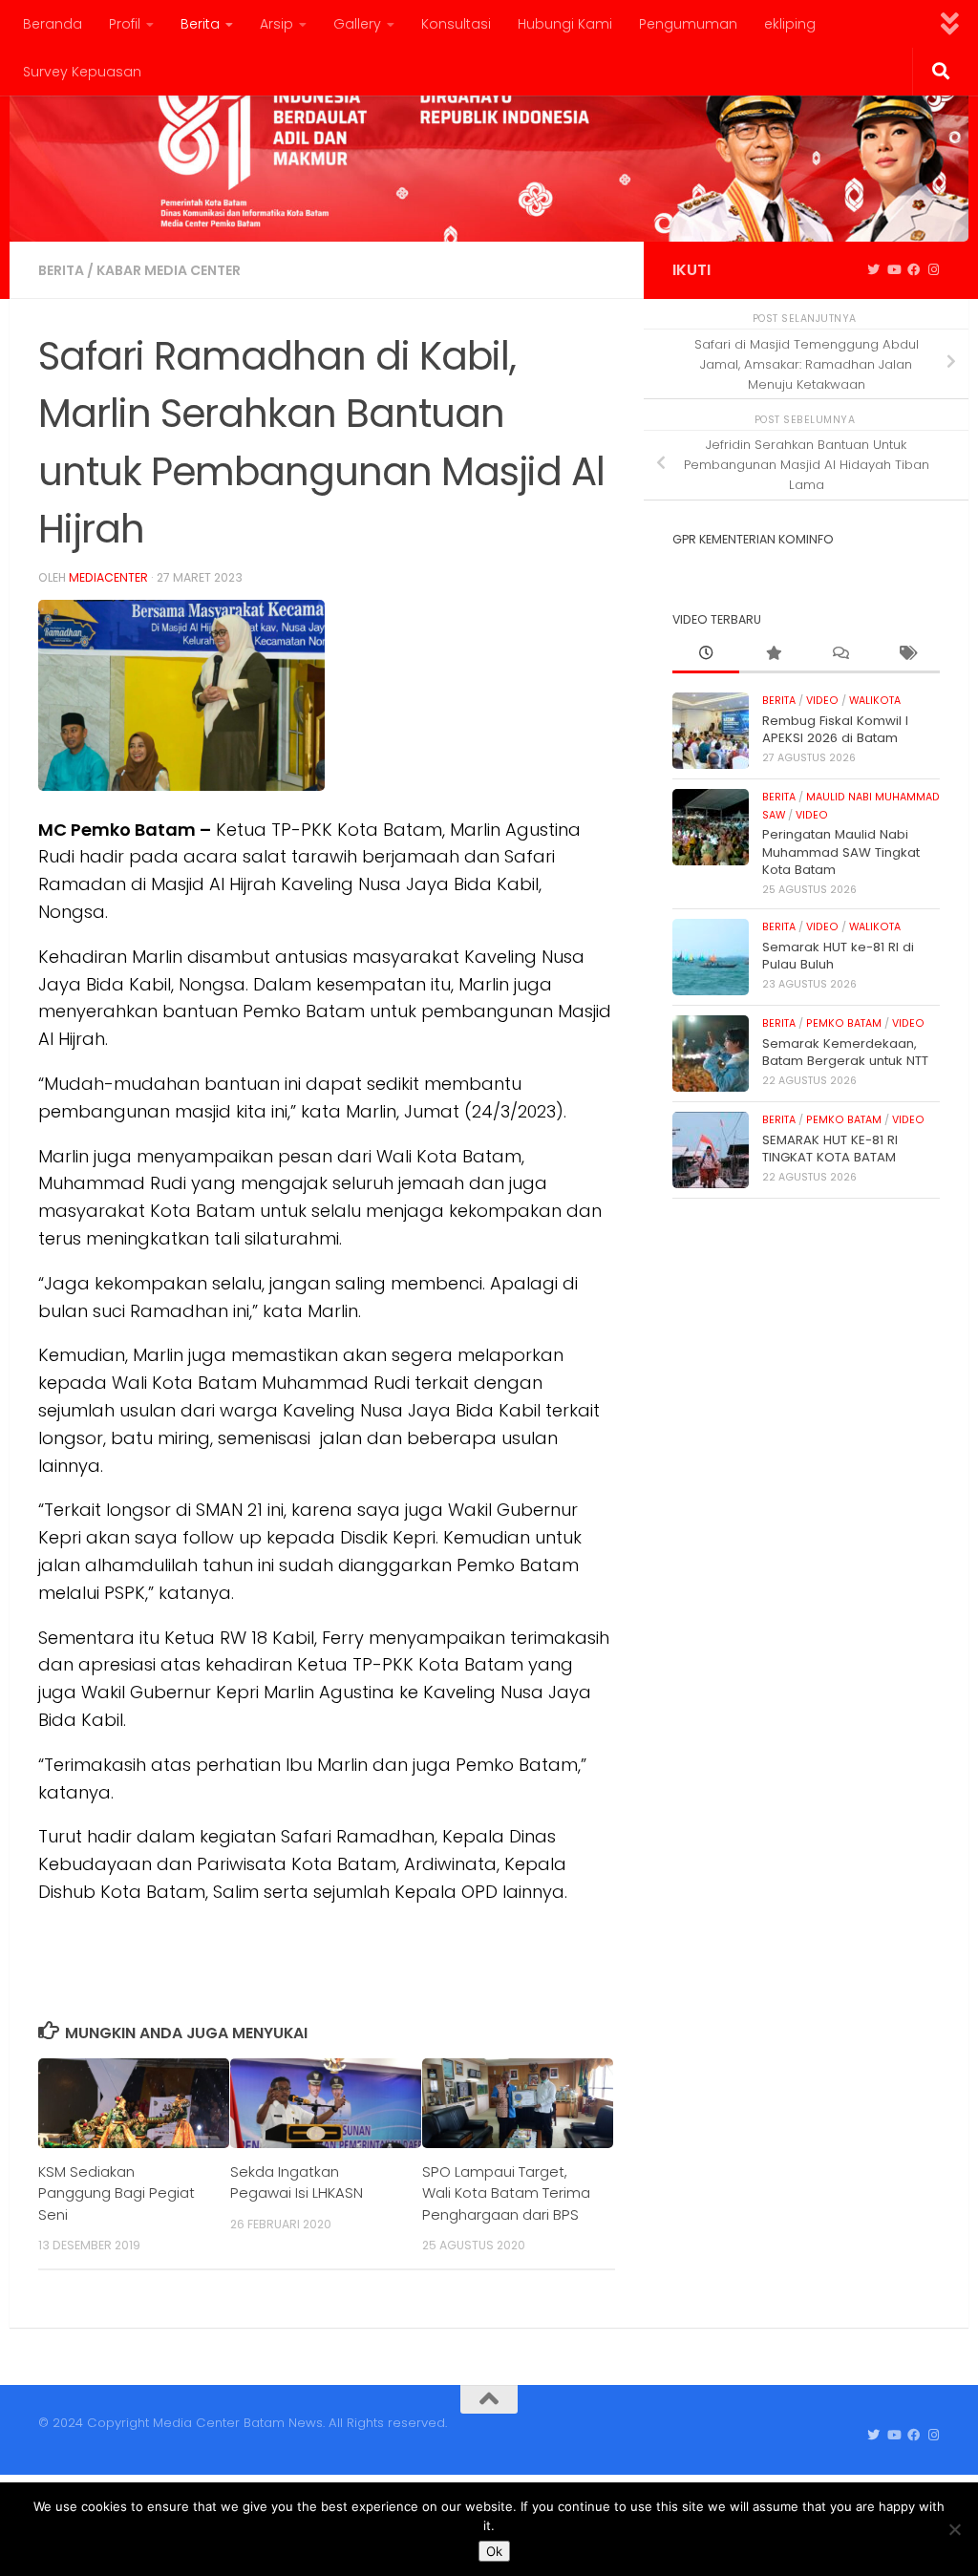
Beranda (53, 24)
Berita (200, 24)
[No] (954, 2529)
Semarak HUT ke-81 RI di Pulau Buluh (838, 956)
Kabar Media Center (169, 270)
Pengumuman (688, 24)
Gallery (357, 24)
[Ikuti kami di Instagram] (934, 270)
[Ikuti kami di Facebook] (914, 270)
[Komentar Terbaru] (840, 654)
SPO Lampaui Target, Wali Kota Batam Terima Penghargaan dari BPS (506, 2193)
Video (822, 701)
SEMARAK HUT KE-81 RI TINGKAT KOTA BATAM (830, 1149)
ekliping (790, 24)
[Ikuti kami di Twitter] (873, 270)
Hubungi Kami (565, 24)
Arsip (276, 24)
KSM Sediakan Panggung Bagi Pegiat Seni (117, 2193)
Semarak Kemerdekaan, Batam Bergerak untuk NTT (845, 1052)
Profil (125, 24)
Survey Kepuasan (82, 72)
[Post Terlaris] (773, 654)
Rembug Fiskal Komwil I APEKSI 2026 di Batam (835, 729)
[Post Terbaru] (706, 654)
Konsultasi (456, 24)
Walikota (875, 701)
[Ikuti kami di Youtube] (893, 270)
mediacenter (108, 577)
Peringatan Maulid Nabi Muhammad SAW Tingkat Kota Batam (841, 852)
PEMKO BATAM (844, 1023)
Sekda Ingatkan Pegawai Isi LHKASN (297, 2182)
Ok (494, 2551)
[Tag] (906, 654)
